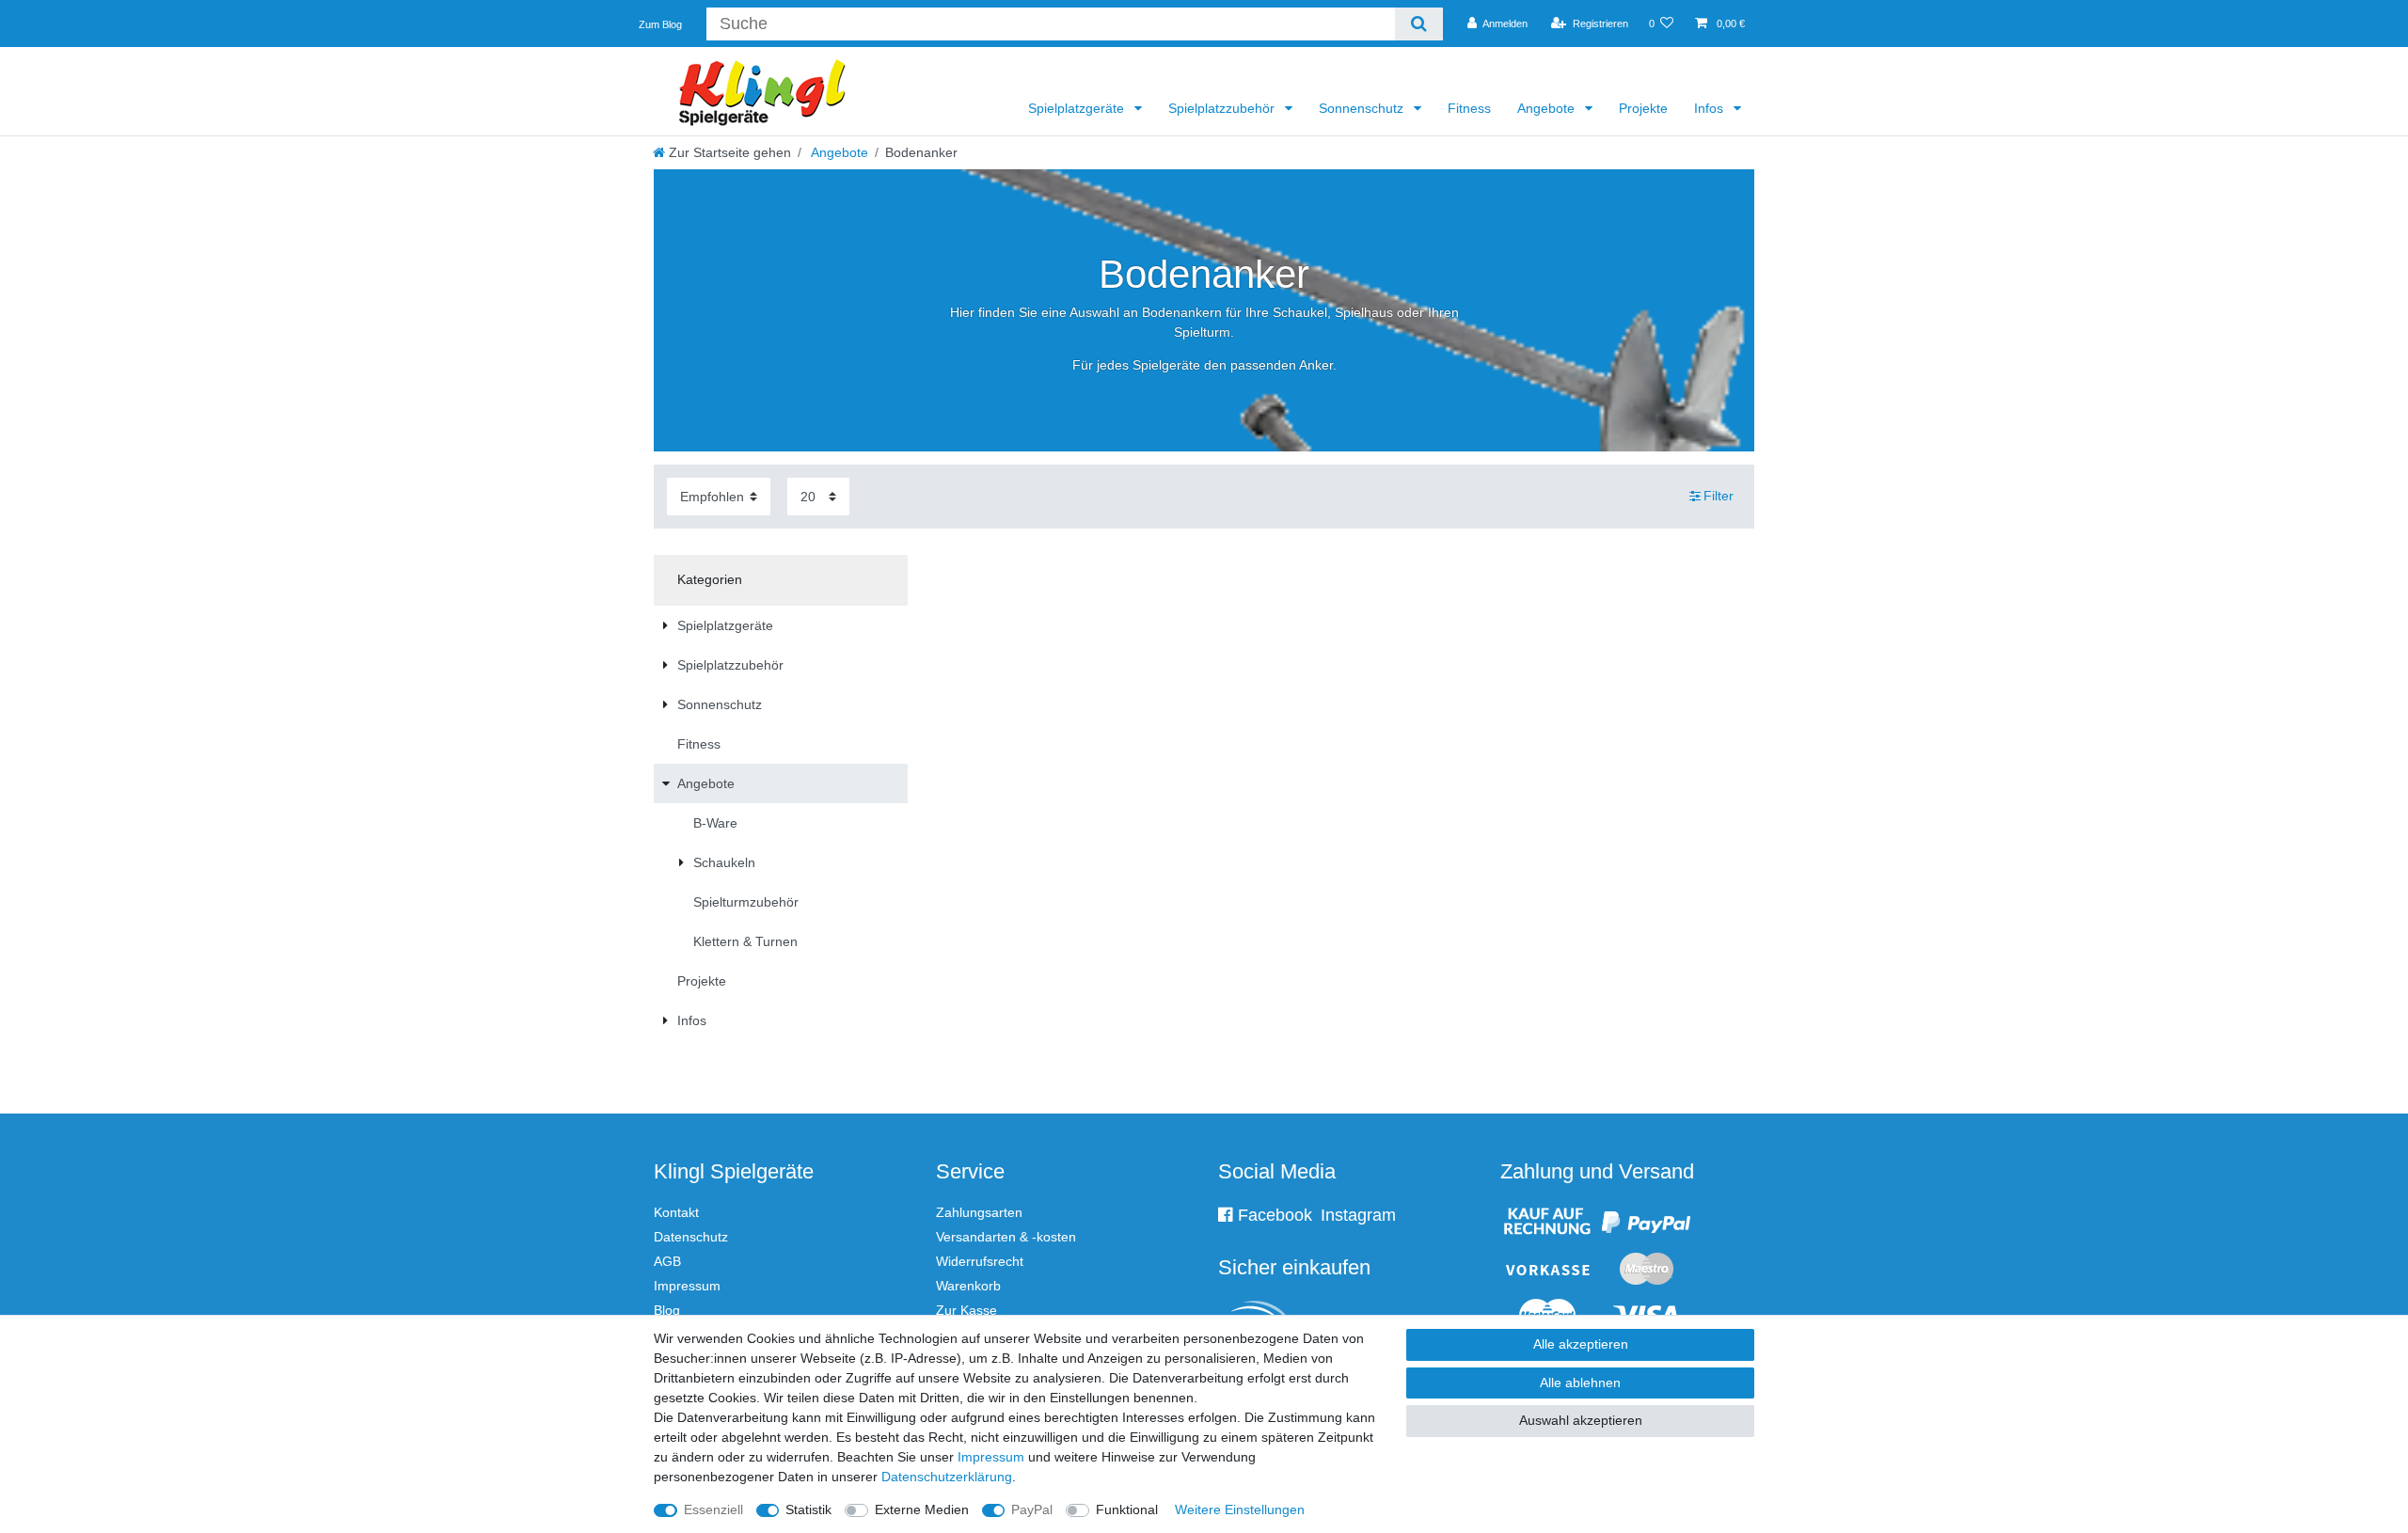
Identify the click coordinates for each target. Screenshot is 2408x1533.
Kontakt (676, 1212)
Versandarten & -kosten (1006, 1237)
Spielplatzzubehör (1223, 108)
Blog (667, 1310)
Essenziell (713, 1509)
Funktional (1127, 1509)
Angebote (1548, 108)
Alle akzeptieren (1581, 1344)
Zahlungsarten (979, 1212)
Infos (1711, 108)
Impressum (687, 1286)
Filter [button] (1719, 496)
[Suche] (1419, 24)
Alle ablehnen (1580, 1383)
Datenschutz (691, 1237)
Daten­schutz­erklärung (947, 1477)
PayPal (1032, 1509)
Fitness (1469, 108)
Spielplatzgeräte (1078, 108)
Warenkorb (968, 1286)
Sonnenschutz (1363, 108)
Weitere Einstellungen (1240, 1509)
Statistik (808, 1509)
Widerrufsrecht (980, 1261)
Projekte (1643, 108)
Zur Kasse (966, 1310)
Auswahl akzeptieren (1581, 1420)
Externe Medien (922, 1509)
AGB (667, 1261)
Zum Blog (660, 24)
